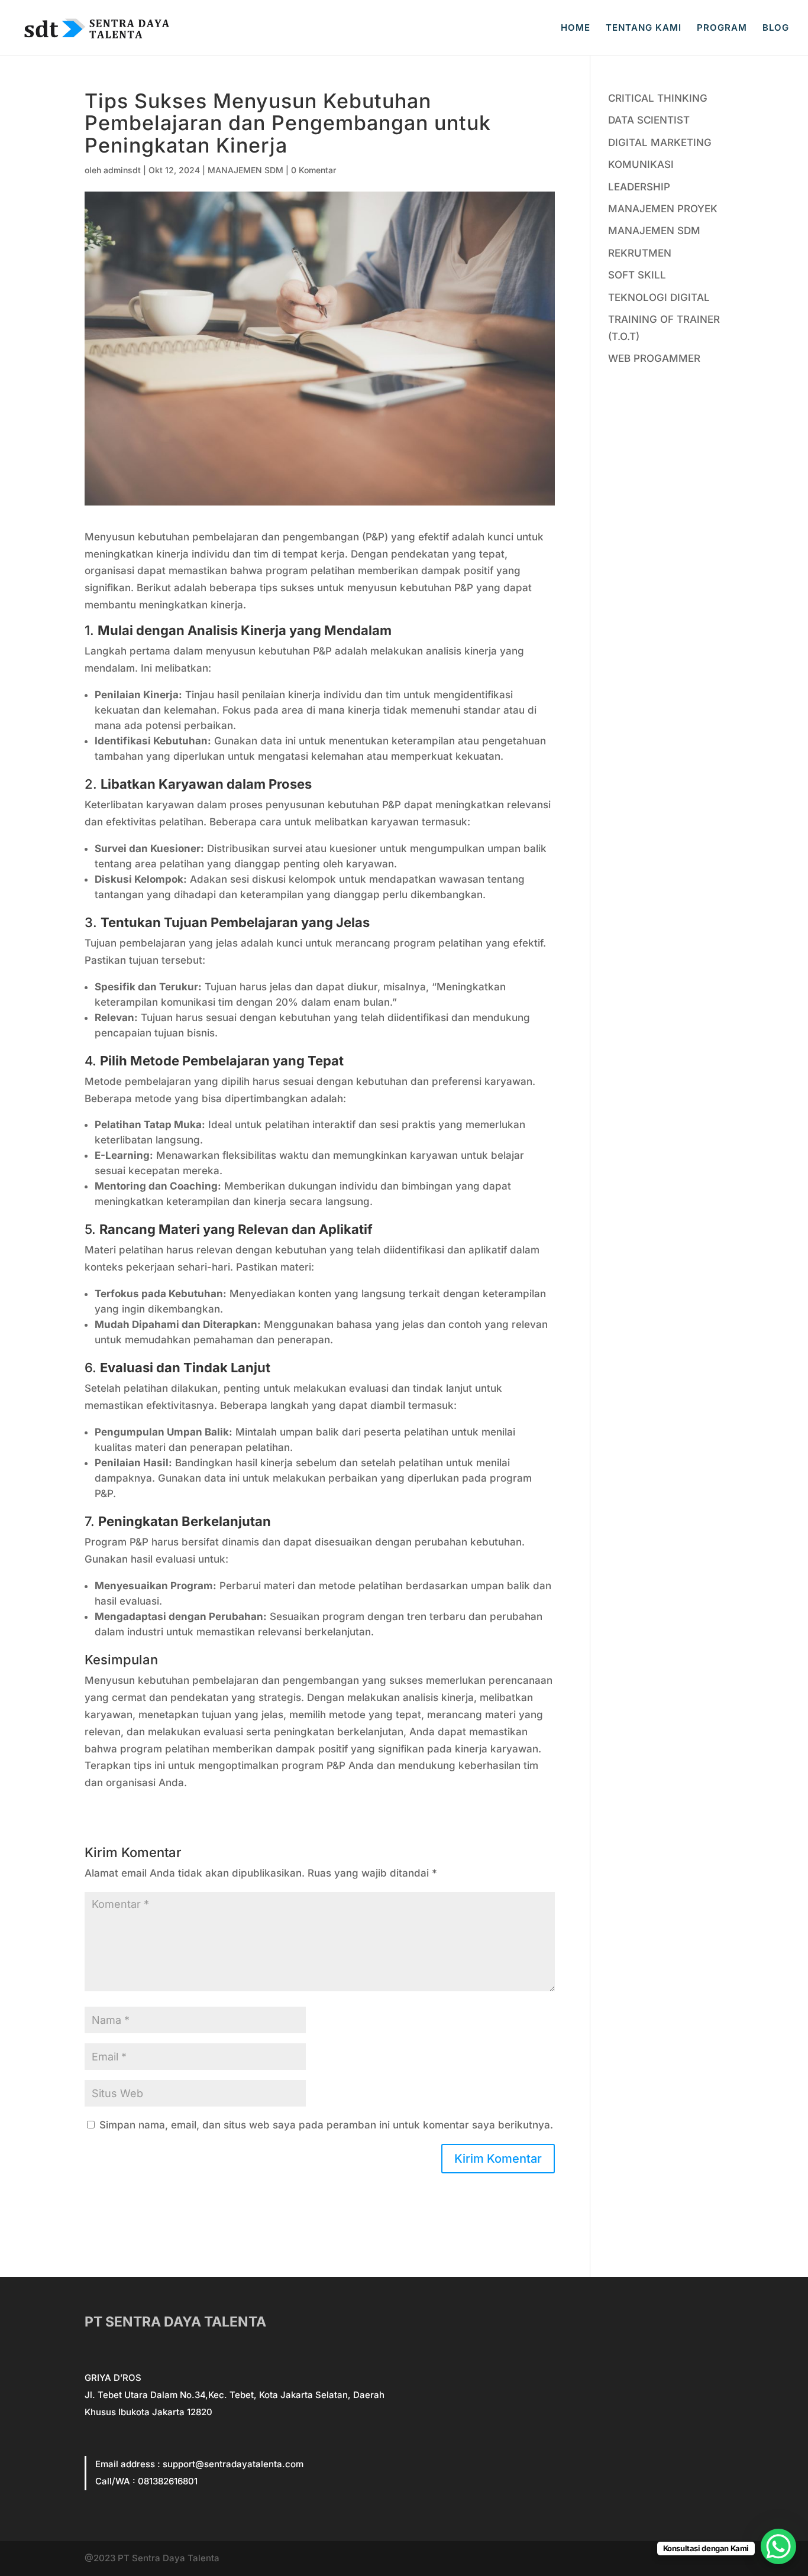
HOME (576, 28)
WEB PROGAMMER (654, 358)
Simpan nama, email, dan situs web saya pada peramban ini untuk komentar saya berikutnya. (326, 2125)
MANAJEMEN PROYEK (663, 209)
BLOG (776, 28)
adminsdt (122, 170)
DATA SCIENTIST (649, 120)
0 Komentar (313, 170)
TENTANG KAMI (644, 28)
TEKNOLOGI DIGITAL (659, 297)
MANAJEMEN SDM (245, 170)
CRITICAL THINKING (658, 98)
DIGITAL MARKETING (660, 142)
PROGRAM (722, 28)
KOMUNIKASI (641, 164)
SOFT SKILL (637, 275)
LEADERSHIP (639, 187)
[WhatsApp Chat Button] (778, 2546)
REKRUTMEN (640, 253)
